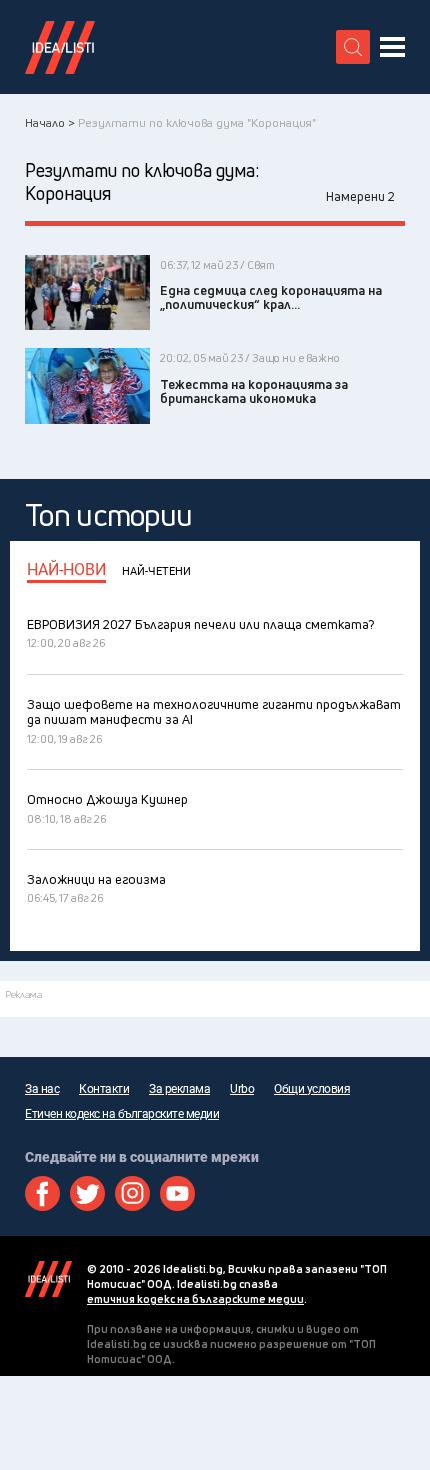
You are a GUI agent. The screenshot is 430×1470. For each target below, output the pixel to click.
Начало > (50, 122)
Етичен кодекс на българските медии (122, 1114)
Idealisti (48, 1279)
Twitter (87, 1193)
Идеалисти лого (60, 47)
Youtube (177, 1193)
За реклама (179, 1089)
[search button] (353, 47)
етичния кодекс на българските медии (195, 1298)
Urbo (242, 1089)
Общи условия (312, 1089)
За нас (42, 1089)
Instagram (132, 1193)
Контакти (104, 1089)
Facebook (42, 1193)
